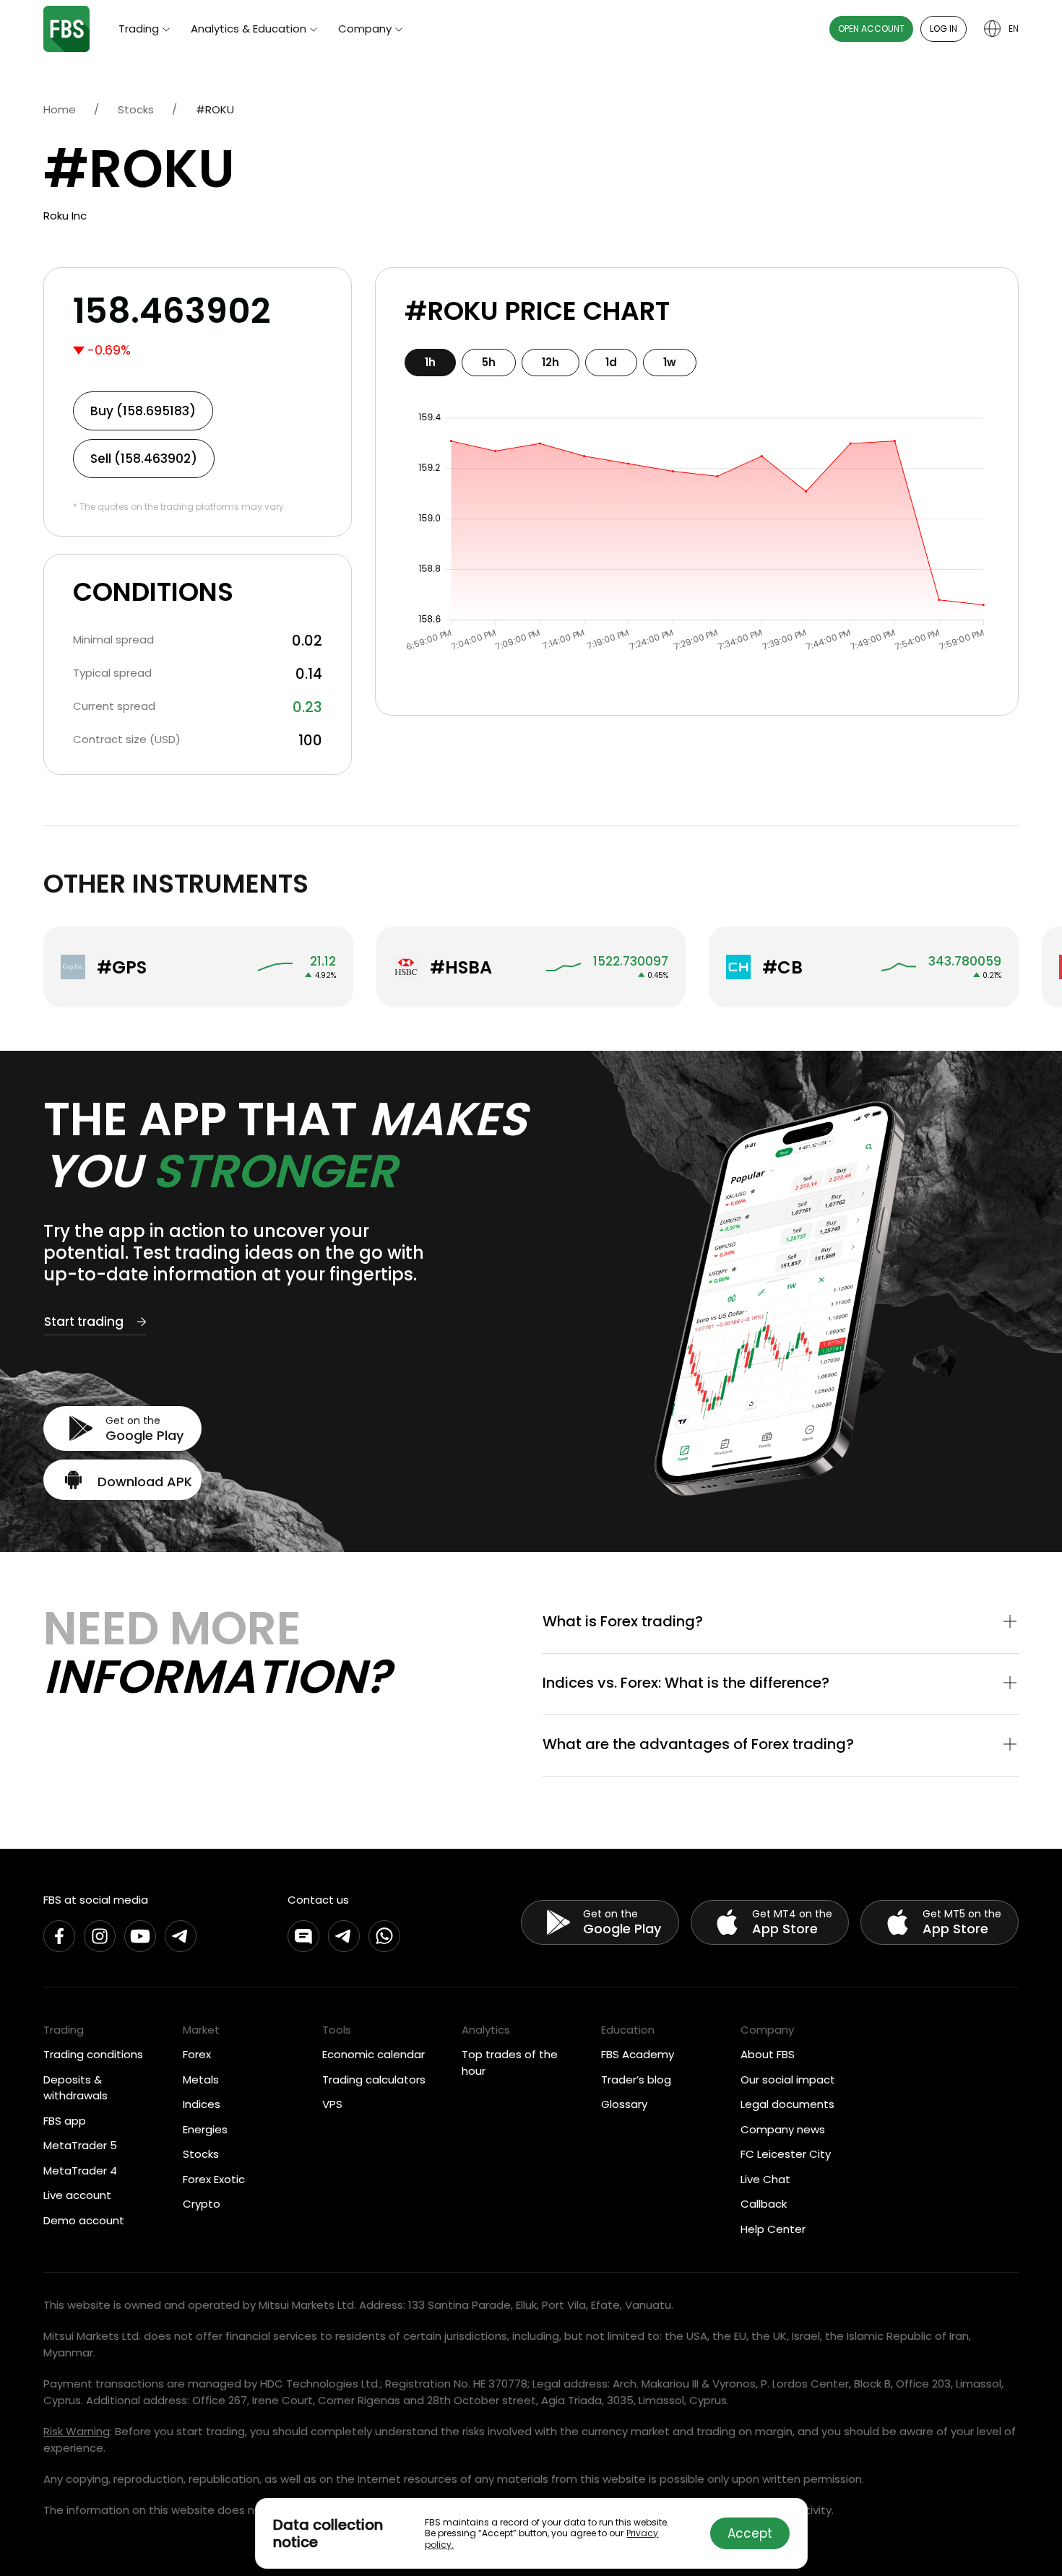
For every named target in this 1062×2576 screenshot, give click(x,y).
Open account (871, 29)
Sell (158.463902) (144, 459)
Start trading (84, 1322)
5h (489, 362)
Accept (750, 2533)
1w (670, 362)
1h (430, 362)
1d (611, 362)
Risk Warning (77, 2431)
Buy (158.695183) (143, 411)
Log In (944, 29)
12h (551, 362)
